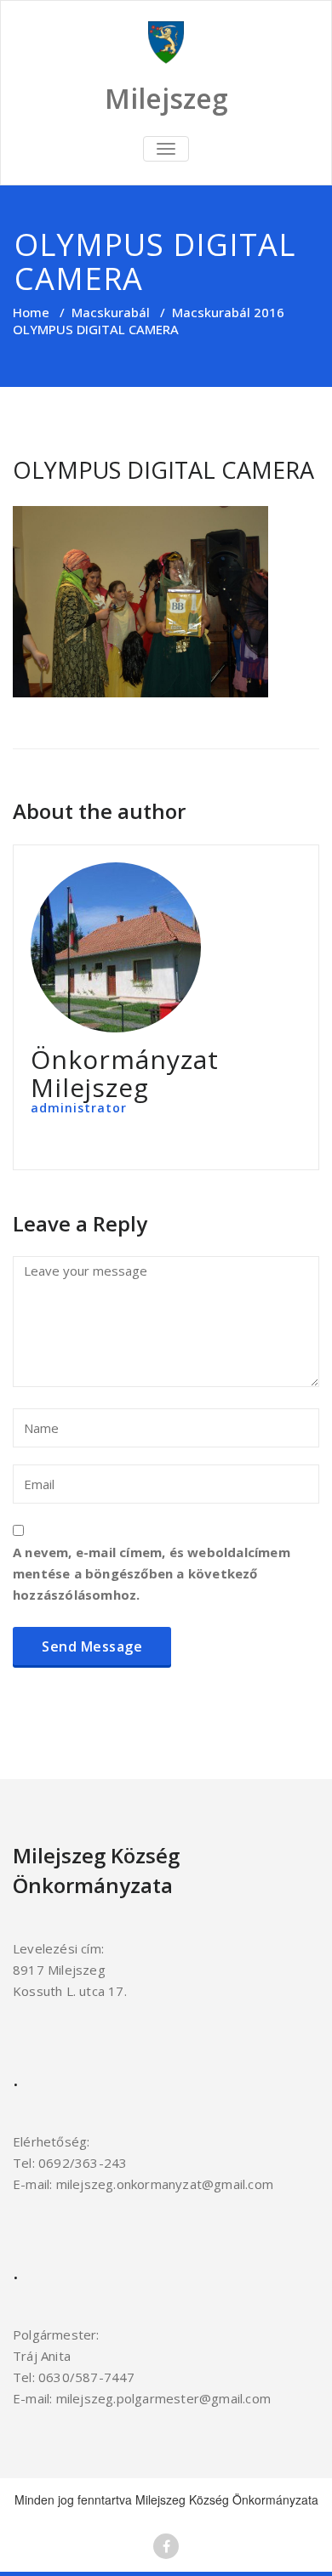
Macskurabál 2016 (228, 312)
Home (31, 312)
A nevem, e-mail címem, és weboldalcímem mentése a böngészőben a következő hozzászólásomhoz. (152, 1573)
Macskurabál (111, 312)
